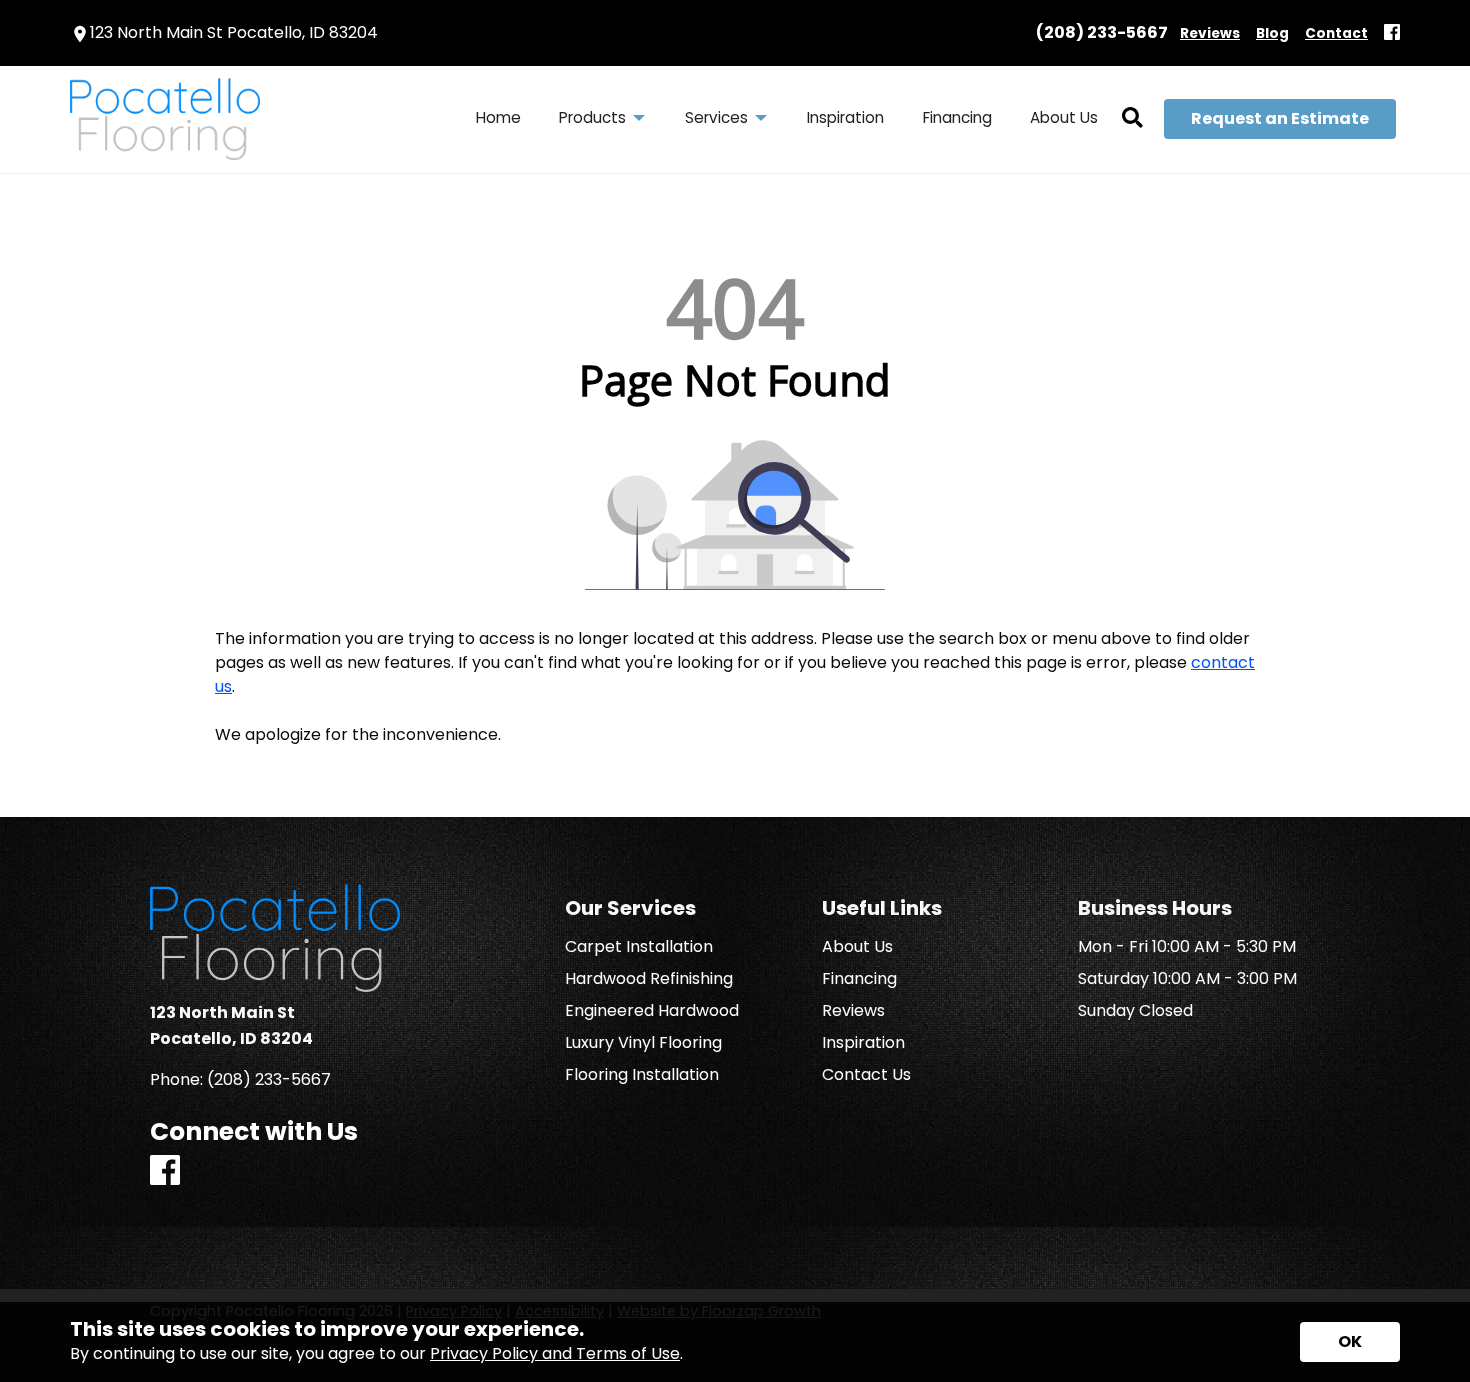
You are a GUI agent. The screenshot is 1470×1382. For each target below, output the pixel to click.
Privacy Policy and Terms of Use (555, 1353)
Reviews (853, 1011)
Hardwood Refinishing (649, 979)
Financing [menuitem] (957, 117)
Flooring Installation (642, 1075)
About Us (857, 947)
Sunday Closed (1135, 1011)
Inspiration (863, 1043)
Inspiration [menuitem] (845, 117)
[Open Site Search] (1132, 119)
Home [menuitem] (498, 117)
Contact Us (866, 1075)
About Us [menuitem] (1064, 117)
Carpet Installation (639, 947)
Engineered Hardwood (652, 1011)
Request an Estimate (1280, 118)
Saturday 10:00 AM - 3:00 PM (1187, 979)
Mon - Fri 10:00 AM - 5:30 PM (1187, 947)
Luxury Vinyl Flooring (643, 1043)
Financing (859, 979)
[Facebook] (1392, 33)
